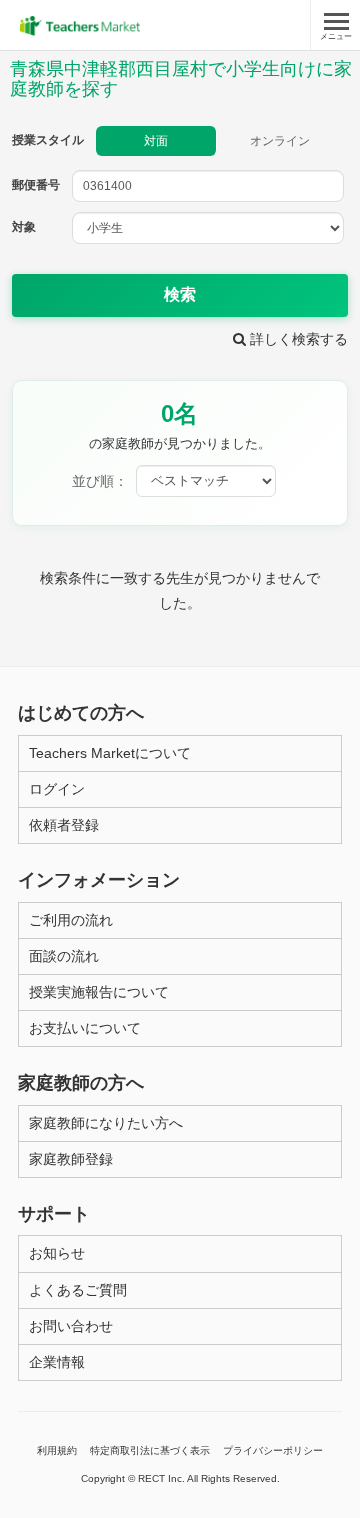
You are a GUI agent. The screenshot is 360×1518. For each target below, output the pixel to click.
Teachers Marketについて (110, 753)
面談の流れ (64, 956)
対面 (156, 141)
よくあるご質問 (78, 1290)
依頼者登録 (64, 825)
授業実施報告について (99, 992)
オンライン (280, 141)
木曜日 (292, 661)
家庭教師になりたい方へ (106, 1123)
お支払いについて (85, 1028)
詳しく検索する (297, 339)
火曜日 (138, 661)
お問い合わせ (71, 1326)
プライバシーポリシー (273, 1450)
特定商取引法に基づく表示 (150, 1450)
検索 (180, 294)
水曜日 (215, 661)
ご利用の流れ (71, 920)
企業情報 (57, 1362)
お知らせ (57, 1253)
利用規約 (57, 1450)
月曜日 (61, 661)
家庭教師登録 (71, 1159)
